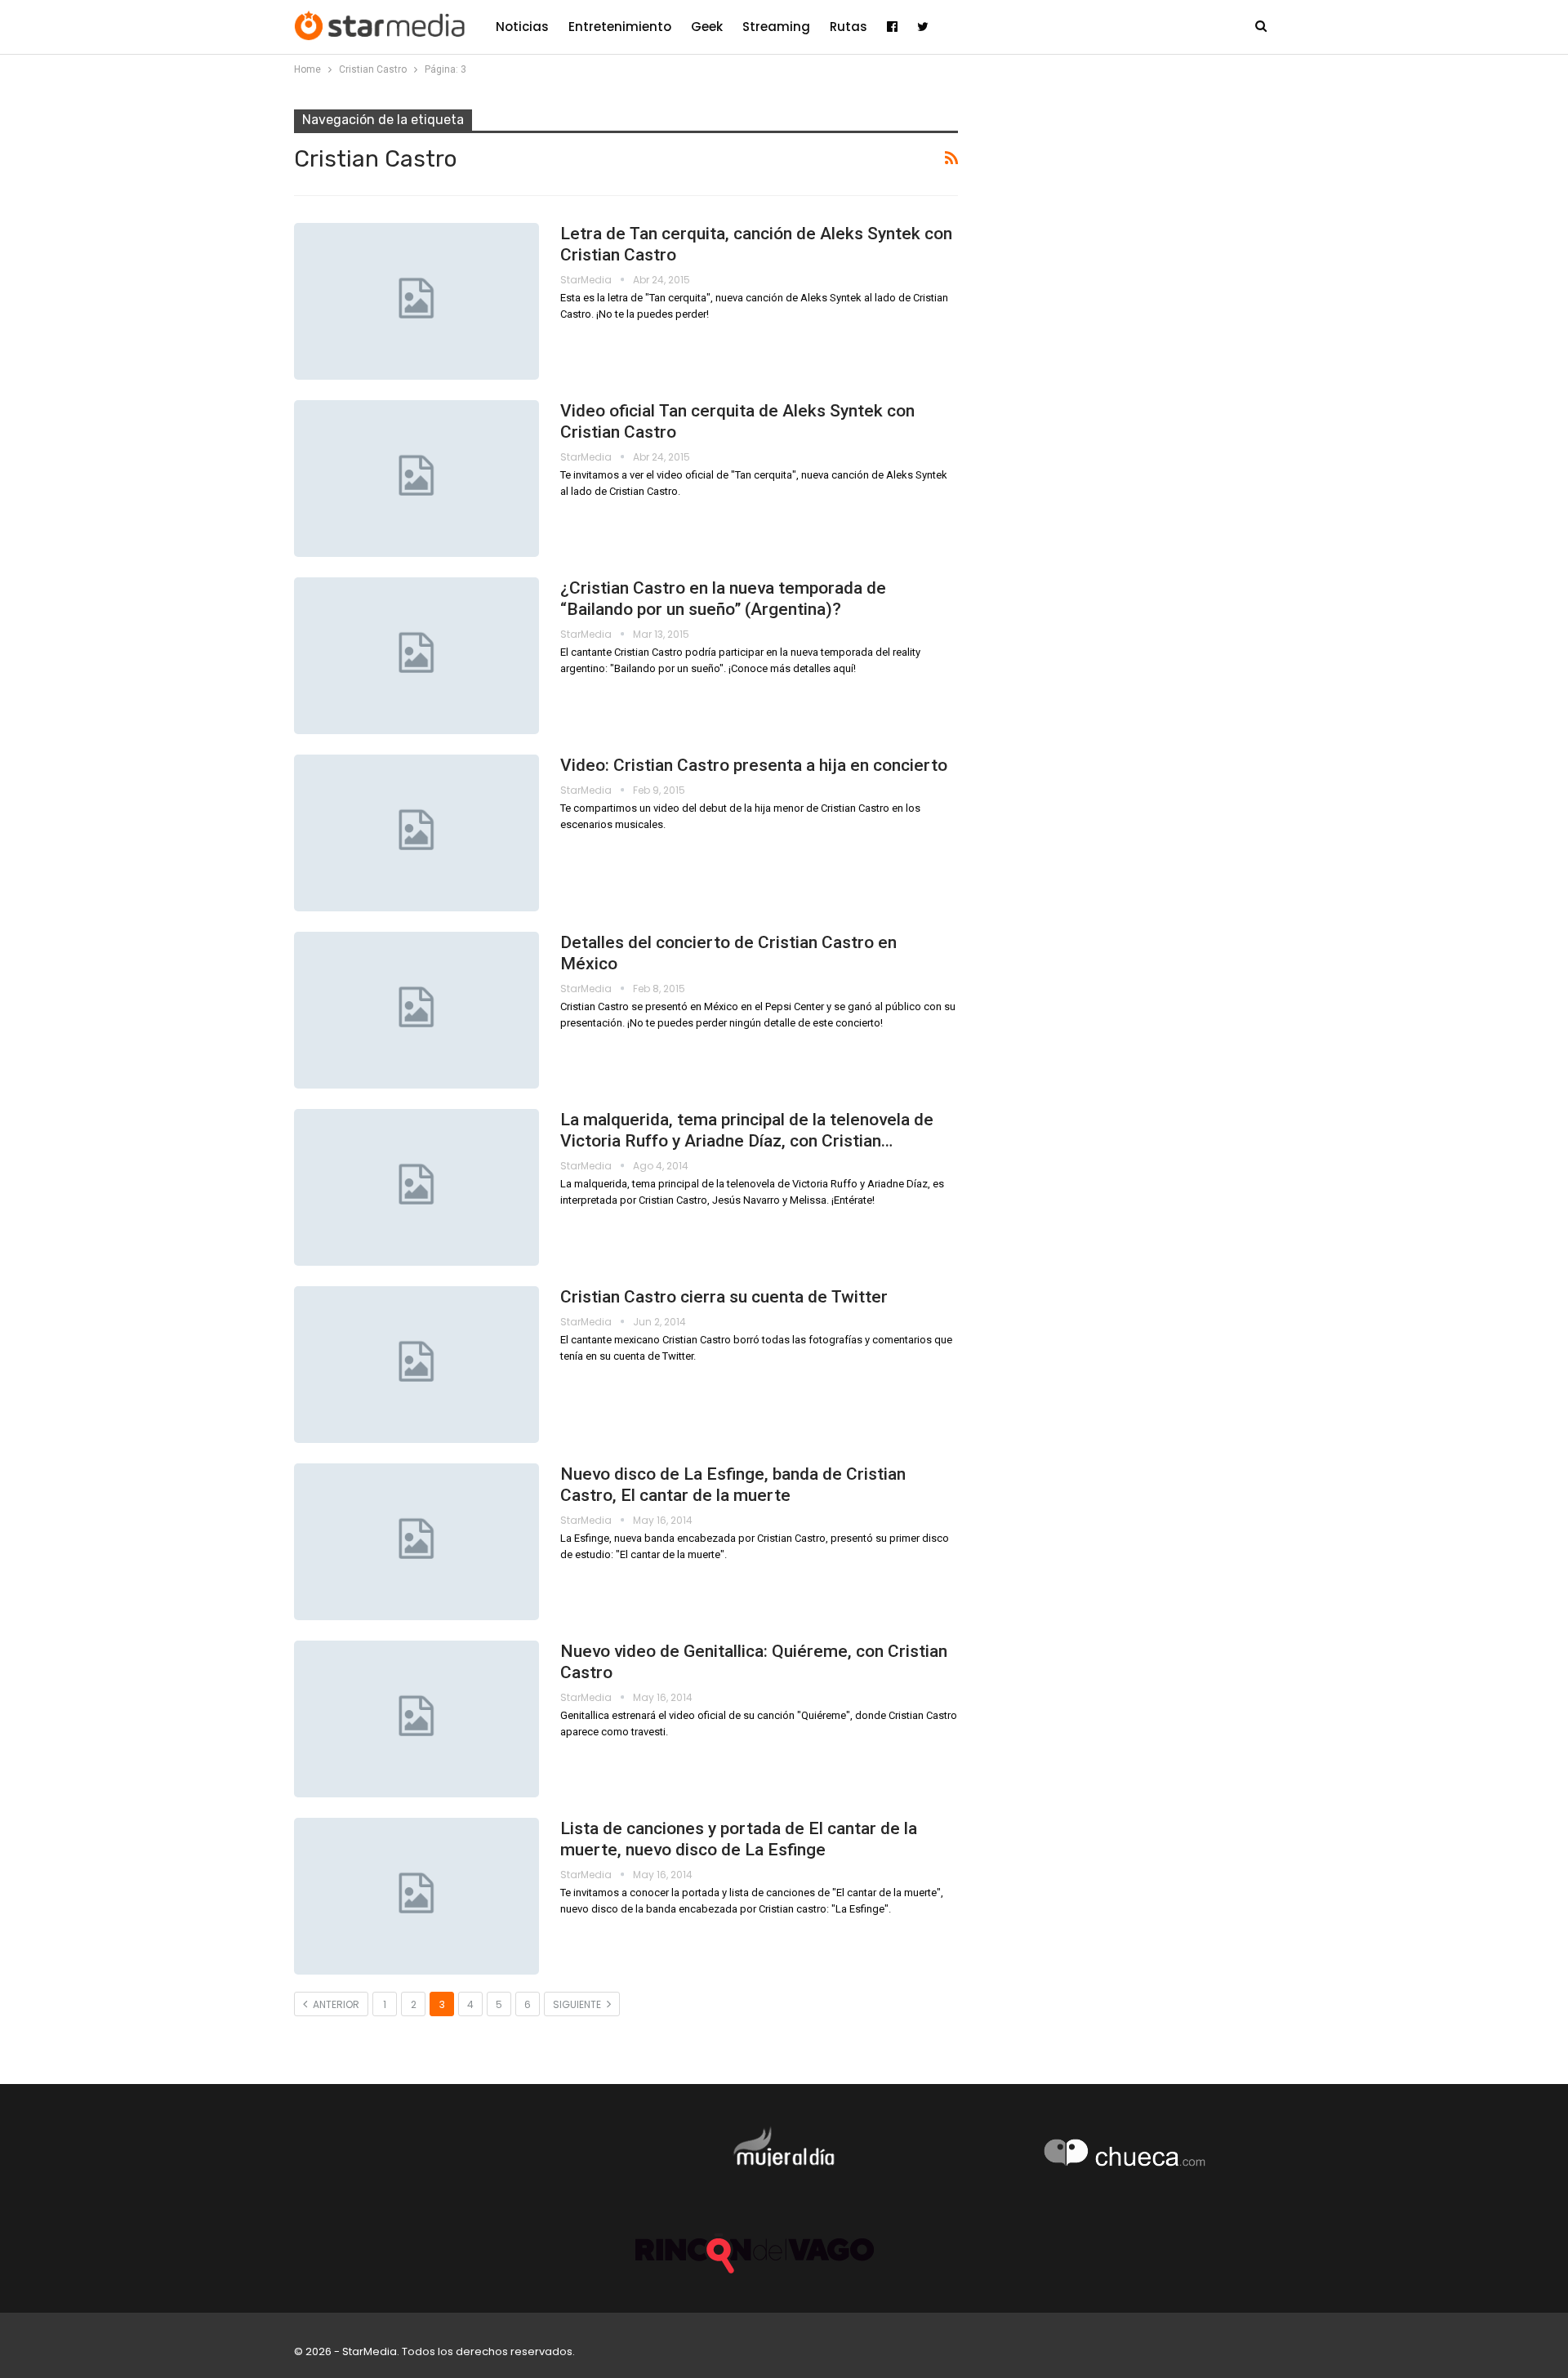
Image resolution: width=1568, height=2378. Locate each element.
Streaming (776, 27)
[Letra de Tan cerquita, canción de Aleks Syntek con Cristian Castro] (416, 301)
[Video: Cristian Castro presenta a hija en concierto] (416, 833)
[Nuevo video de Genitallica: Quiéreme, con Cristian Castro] (416, 1719)
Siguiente (578, 2004)
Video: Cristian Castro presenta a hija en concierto (754, 765)
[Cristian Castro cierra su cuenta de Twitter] (416, 1365)
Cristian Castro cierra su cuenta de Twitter (724, 1297)
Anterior (335, 2004)
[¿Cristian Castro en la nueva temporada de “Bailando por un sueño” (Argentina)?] (416, 656)
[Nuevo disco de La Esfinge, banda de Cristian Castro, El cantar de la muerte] (416, 1542)
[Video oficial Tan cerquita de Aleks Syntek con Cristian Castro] (416, 479)
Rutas (849, 27)
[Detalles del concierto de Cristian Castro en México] (416, 1010)
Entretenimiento (620, 27)
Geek (707, 27)
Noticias (522, 27)
